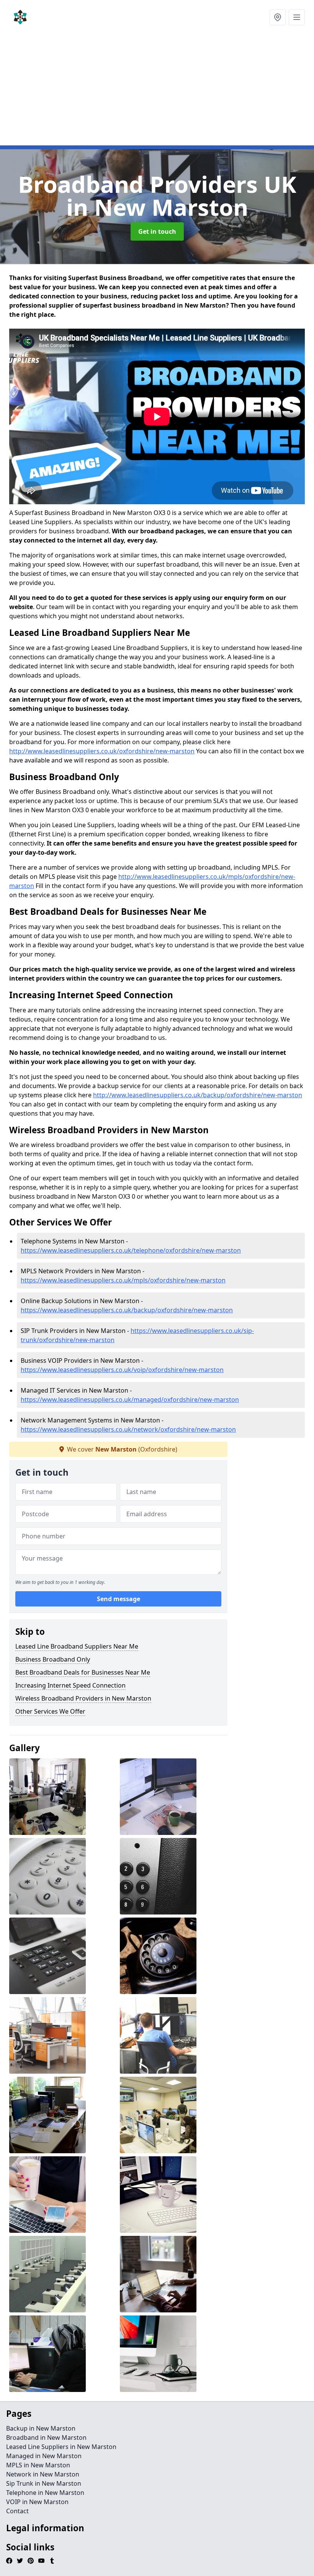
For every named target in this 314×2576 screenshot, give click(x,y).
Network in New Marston (43, 2474)
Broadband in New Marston (46, 2438)
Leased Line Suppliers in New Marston (61, 2447)
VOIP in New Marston (37, 2502)
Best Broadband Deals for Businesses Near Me (83, 1672)
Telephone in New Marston (45, 2493)
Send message (119, 1599)
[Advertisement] (157, 92)
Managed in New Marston (44, 2456)
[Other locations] (278, 17)
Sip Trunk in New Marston (44, 2483)
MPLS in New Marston (38, 2465)
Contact (17, 2511)
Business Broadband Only (53, 1659)
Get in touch (157, 231)
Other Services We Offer (50, 1711)
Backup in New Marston (41, 2428)
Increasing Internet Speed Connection (70, 1685)
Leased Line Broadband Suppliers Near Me (77, 1646)
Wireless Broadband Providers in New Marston (83, 1698)
